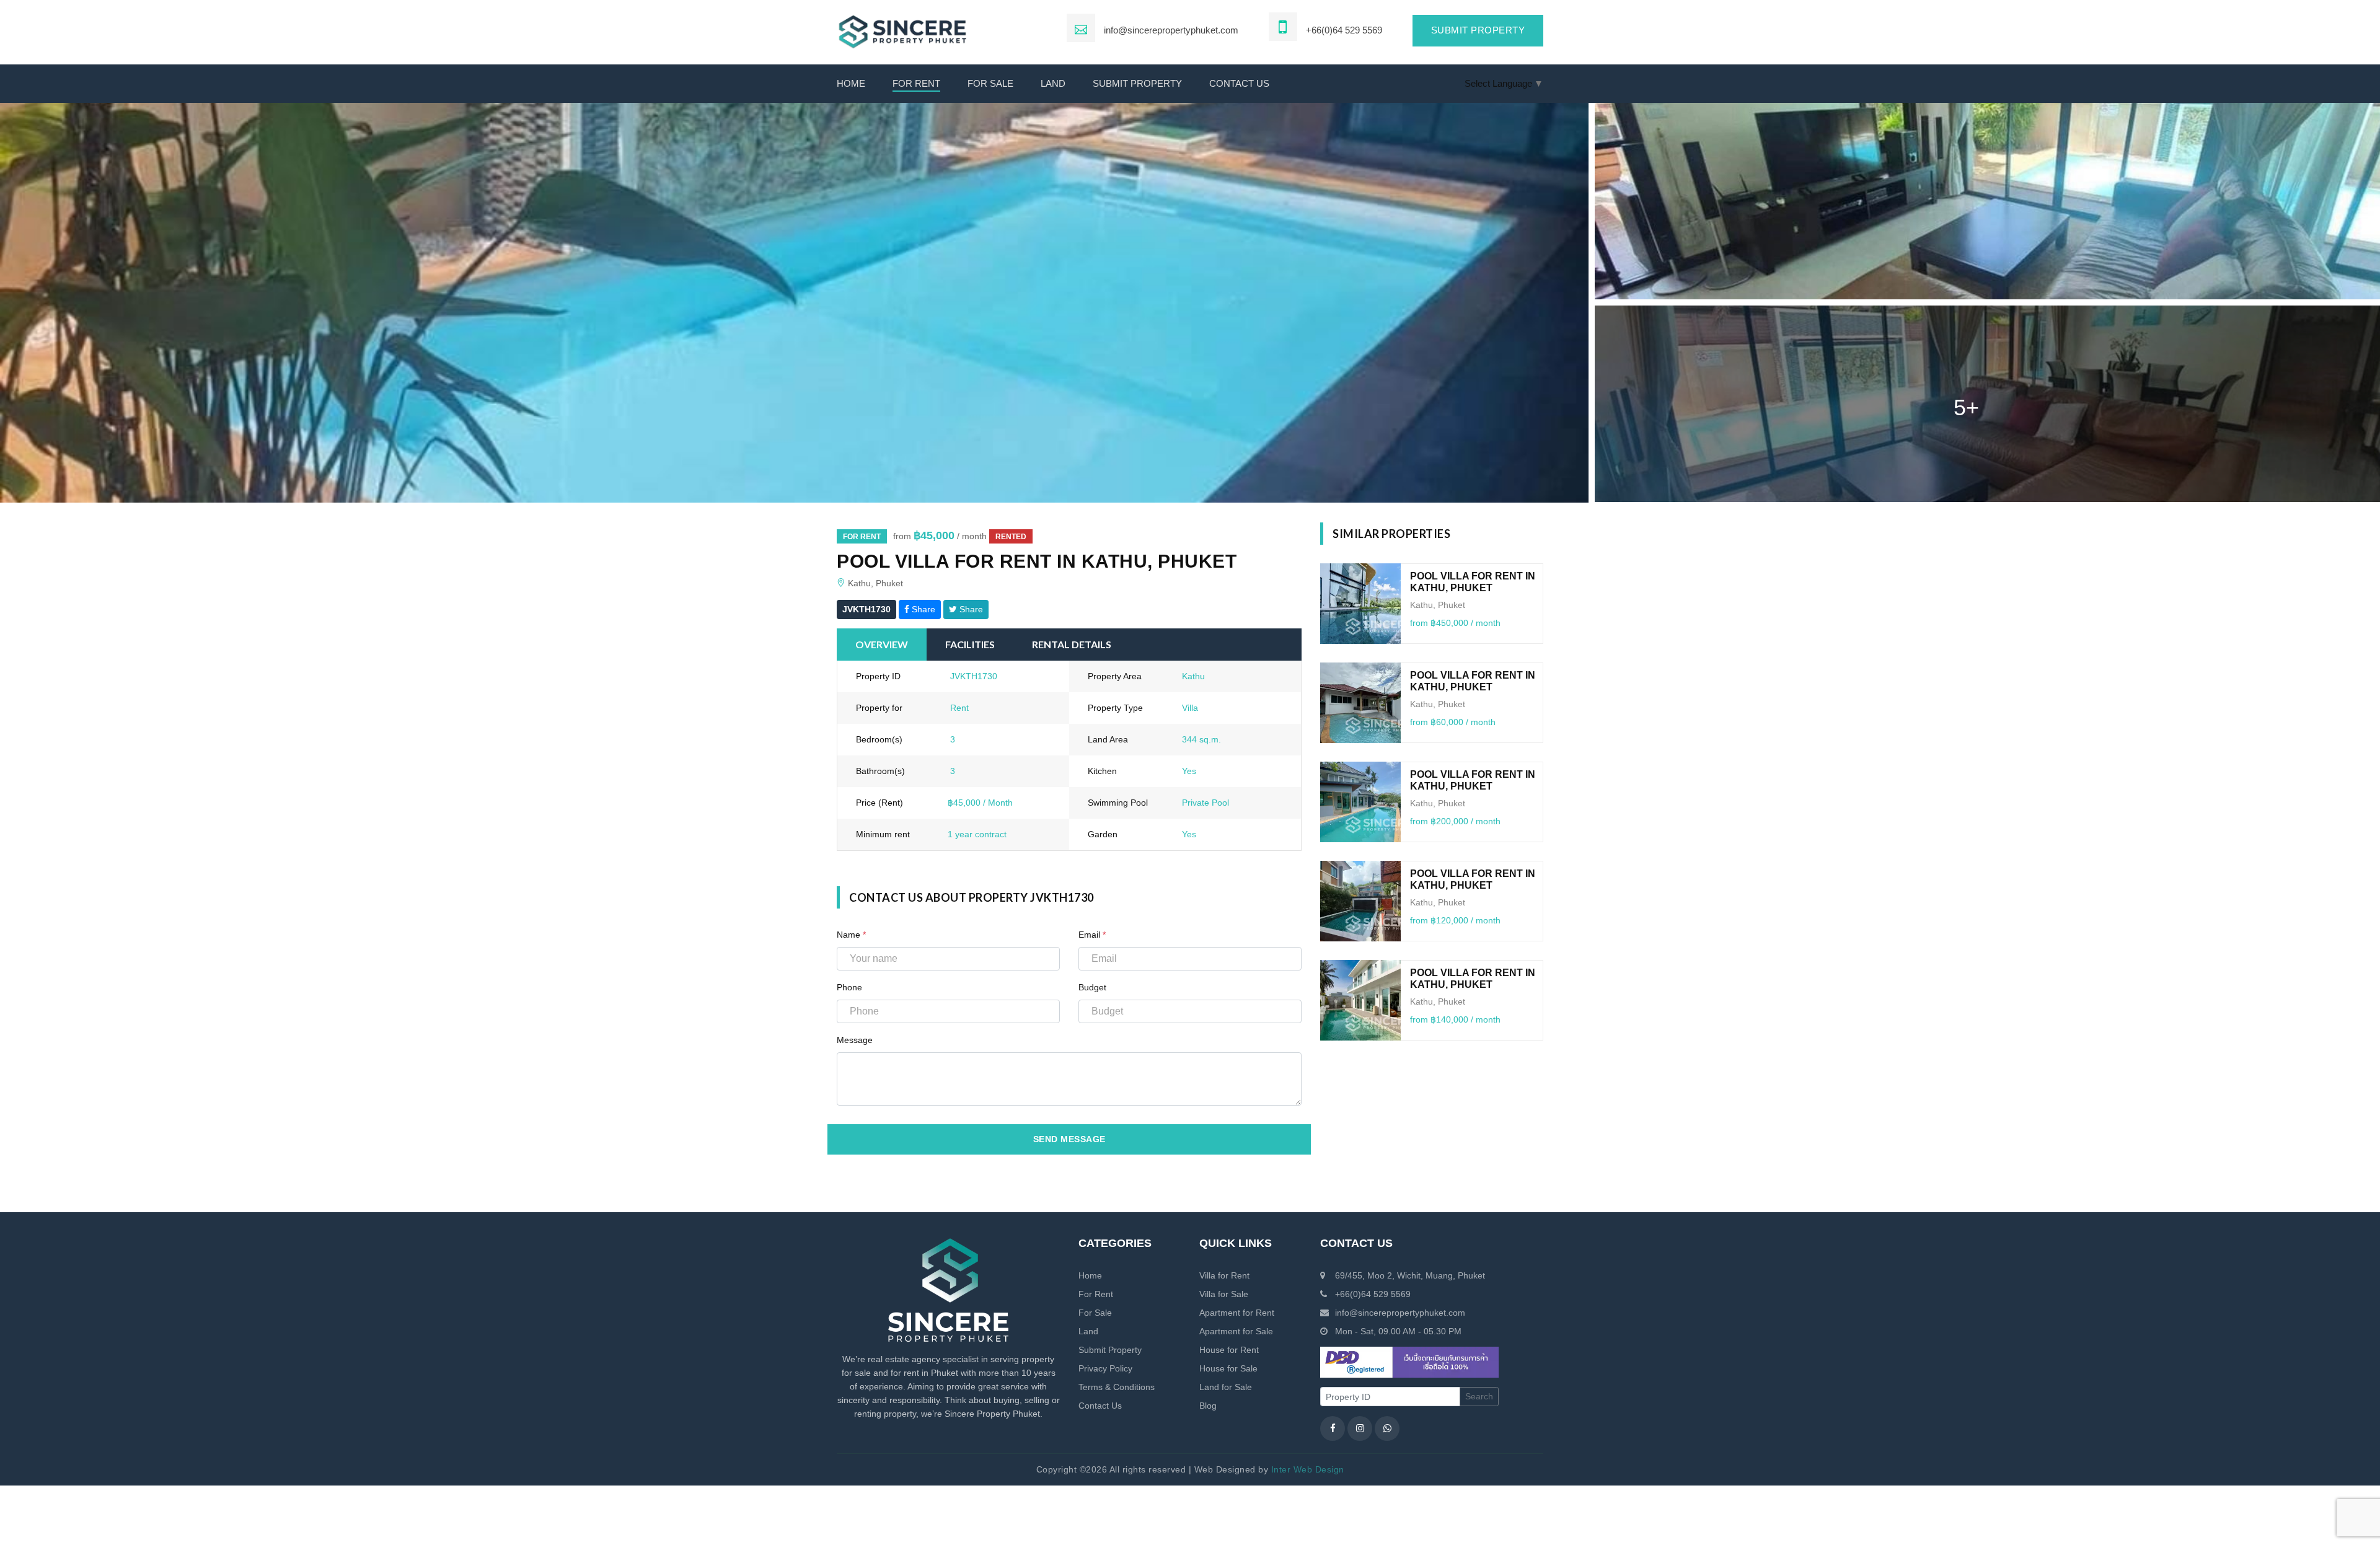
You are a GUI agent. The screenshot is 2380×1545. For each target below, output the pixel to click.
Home (851, 83)
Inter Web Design (1308, 1469)
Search (1479, 1396)
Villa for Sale (1224, 1294)
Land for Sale (1226, 1387)
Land (1053, 83)
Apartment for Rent (1237, 1313)
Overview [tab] (882, 644)
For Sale (990, 83)
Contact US (1239, 83)
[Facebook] (1333, 1428)
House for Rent (1229, 1350)
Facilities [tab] (970, 644)
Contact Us (1100, 1406)
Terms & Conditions (1117, 1387)
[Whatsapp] (1387, 1428)
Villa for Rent (1224, 1275)
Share (922, 609)
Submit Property (1137, 83)
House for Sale (1228, 1368)
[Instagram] (1360, 1428)
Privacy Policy (1105, 1368)
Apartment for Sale (1236, 1331)
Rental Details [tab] (1072, 644)
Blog (1208, 1406)
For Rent (916, 83)
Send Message (1069, 1139)
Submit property (1478, 30)
